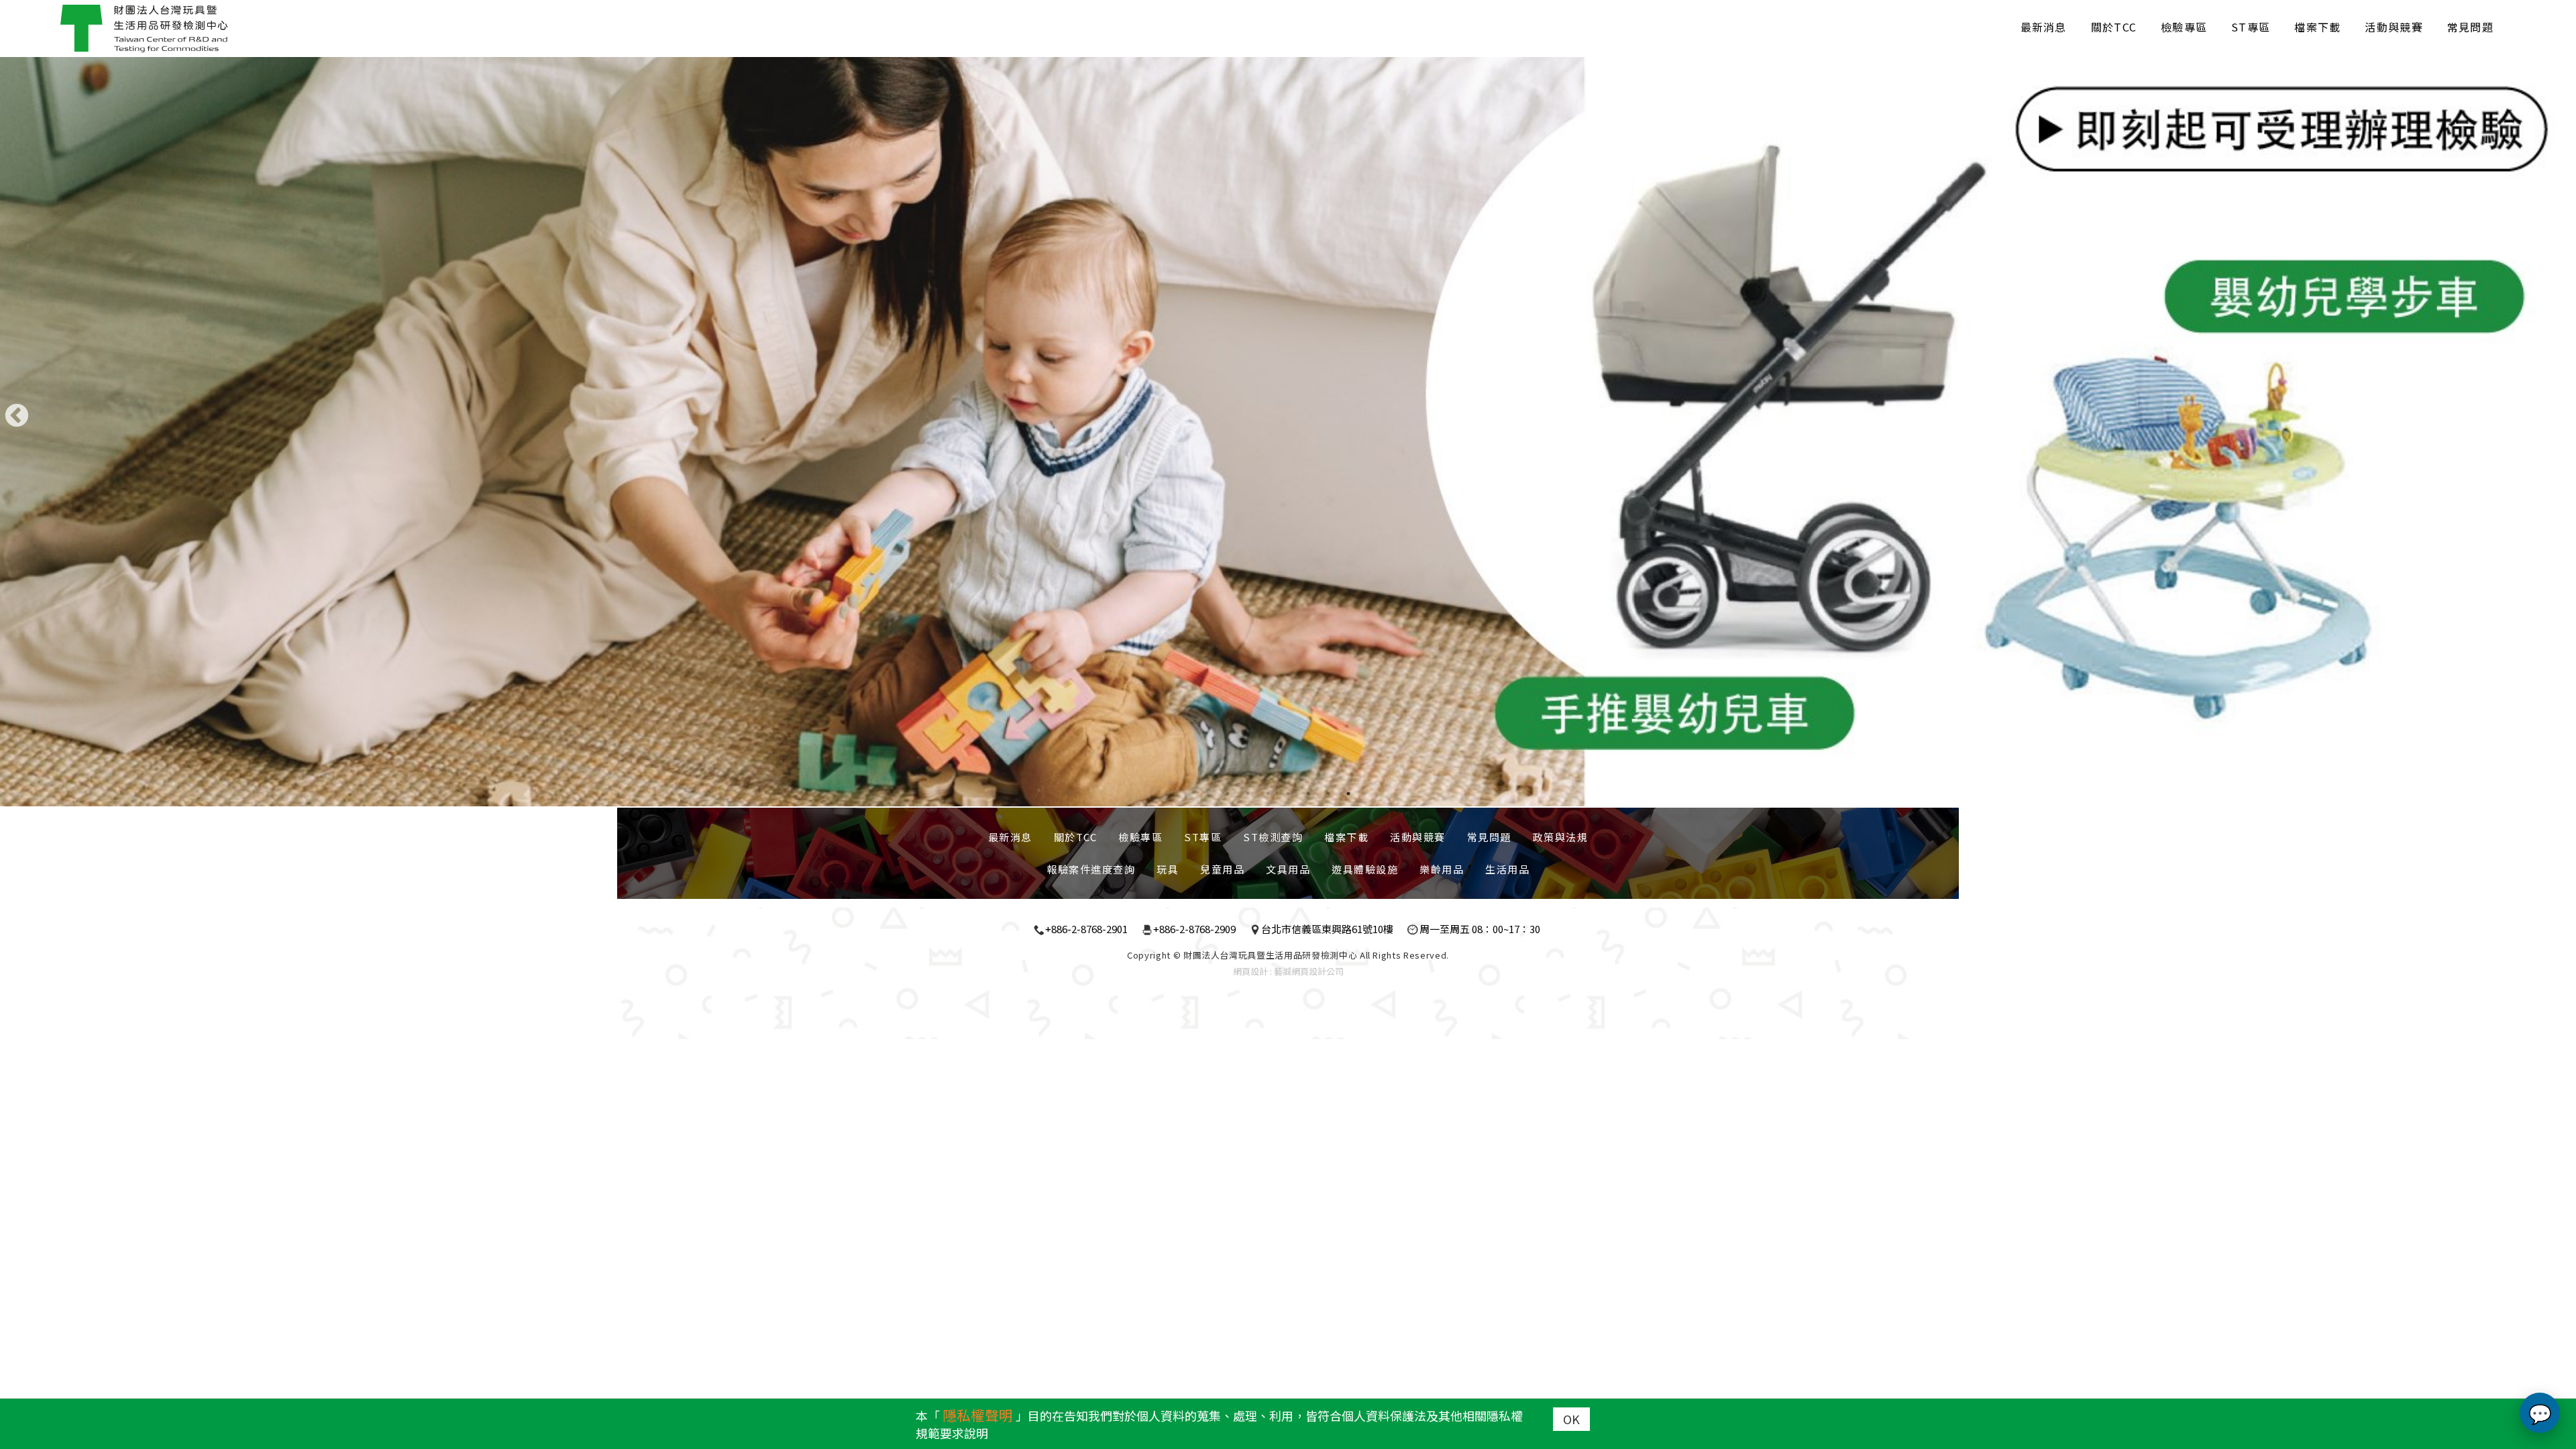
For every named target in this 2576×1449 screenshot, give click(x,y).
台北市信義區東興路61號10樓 (1327, 929)
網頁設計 (1250, 971)
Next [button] (2559, 417)
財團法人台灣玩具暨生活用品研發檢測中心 (144, 29)
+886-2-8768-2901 (1086, 929)
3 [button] (1268, 794)
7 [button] (1348, 794)
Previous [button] (17, 417)
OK (1571, 1419)
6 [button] (1328, 794)
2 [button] (1248, 794)
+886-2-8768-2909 (1194, 929)
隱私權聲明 (978, 1415)
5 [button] (1308, 794)
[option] (1288, 420)
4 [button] (1288, 794)
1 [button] (1228, 794)
